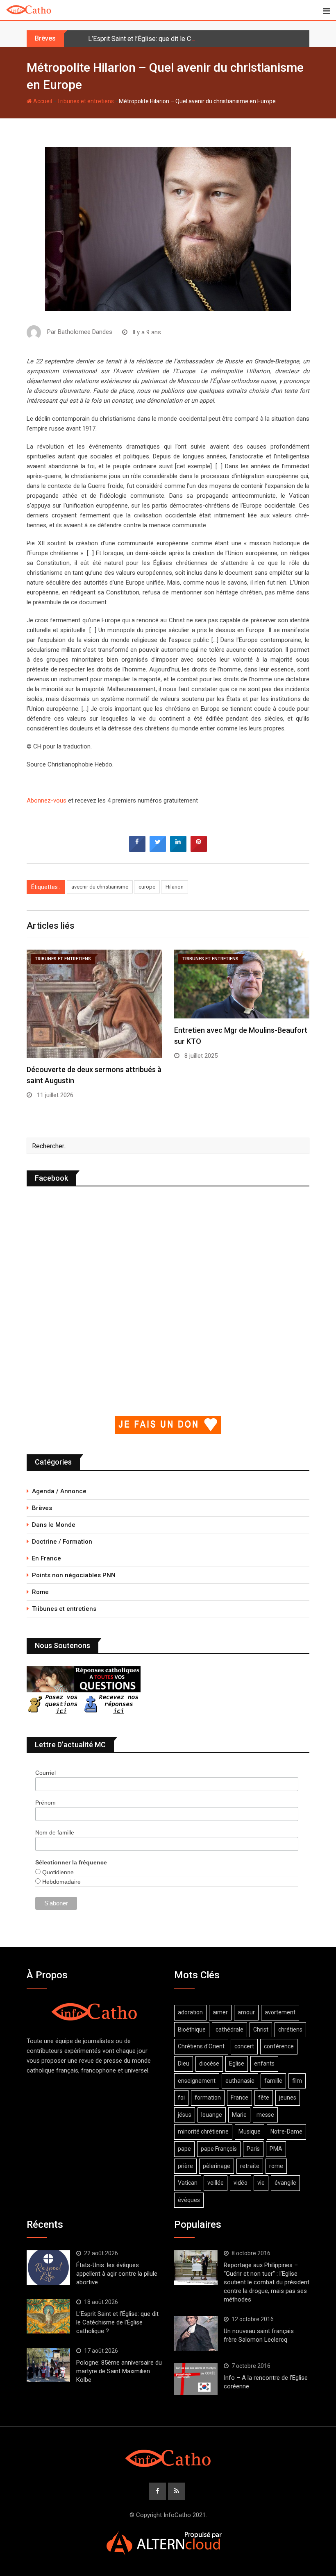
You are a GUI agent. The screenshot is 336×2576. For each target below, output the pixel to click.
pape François (219, 2149)
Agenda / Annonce (59, 1491)
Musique (250, 2132)
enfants (264, 2064)
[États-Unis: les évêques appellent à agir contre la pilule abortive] (48, 2268)
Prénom (45, 1803)
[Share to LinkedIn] (178, 850)
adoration (190, 2012)
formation (208, 2098)
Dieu (184, 2064)
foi (181, 2098)
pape (184, 2149)
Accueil (42, 101)
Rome (40, 1592)
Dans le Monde (54, 1525)
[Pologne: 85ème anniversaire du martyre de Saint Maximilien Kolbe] (48, 2365)
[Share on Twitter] (158, 850)
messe (265, 2115)
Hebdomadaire (61, 1882)
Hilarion (175, 887)
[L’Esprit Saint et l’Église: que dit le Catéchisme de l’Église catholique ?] (48, 2316)
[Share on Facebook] (137, 850)
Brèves (42, 1508)
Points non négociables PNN (74, 1575)
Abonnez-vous (47, 800)
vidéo (241, 2183)
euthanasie (240, 2081)
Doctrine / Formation (62, 1542)
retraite (250, 2166)
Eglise (237, 2064)
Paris (253, 2149)
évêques (189, 2200)
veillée (216, 2183)
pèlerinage (217, 2166)
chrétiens (290, 2030)
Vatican (188, 2183)
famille (273, 2081)
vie (261, 2183)
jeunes (288, 2098)
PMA (276, 2149)
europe (147, 887)
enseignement (197, 2081)
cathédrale (229, 2030)
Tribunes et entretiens (85, 101)
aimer (220, 2012)
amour (246, 2012)
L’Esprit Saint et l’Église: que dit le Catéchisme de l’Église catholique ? (188, 39)
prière (185, 2166)
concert (244, 2046)
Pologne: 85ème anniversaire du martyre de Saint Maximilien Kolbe (119, 2371)
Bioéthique (192, 2030)
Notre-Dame (286, 2132)
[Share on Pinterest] (199, 850)
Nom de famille (55, 1832)
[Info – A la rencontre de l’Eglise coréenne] (196, 2379)
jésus (185, 2115)
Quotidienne (57, 1872)
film (297, 2081)
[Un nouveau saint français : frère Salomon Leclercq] (196, 2333)
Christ (261, 2030)
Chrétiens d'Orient (201, 2046)
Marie (239, 2115)
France (240, 2098)
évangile (285, 2183)
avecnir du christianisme (100, 887)
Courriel (45, 1773)
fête (264, 2098)
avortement (280, 2012)
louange (212, 2115)
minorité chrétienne (203, 2132)
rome (276, 2166)
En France (47, 1558)
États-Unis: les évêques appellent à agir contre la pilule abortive (117, 2274)
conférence (279, 2046)
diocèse (209, 2064)
